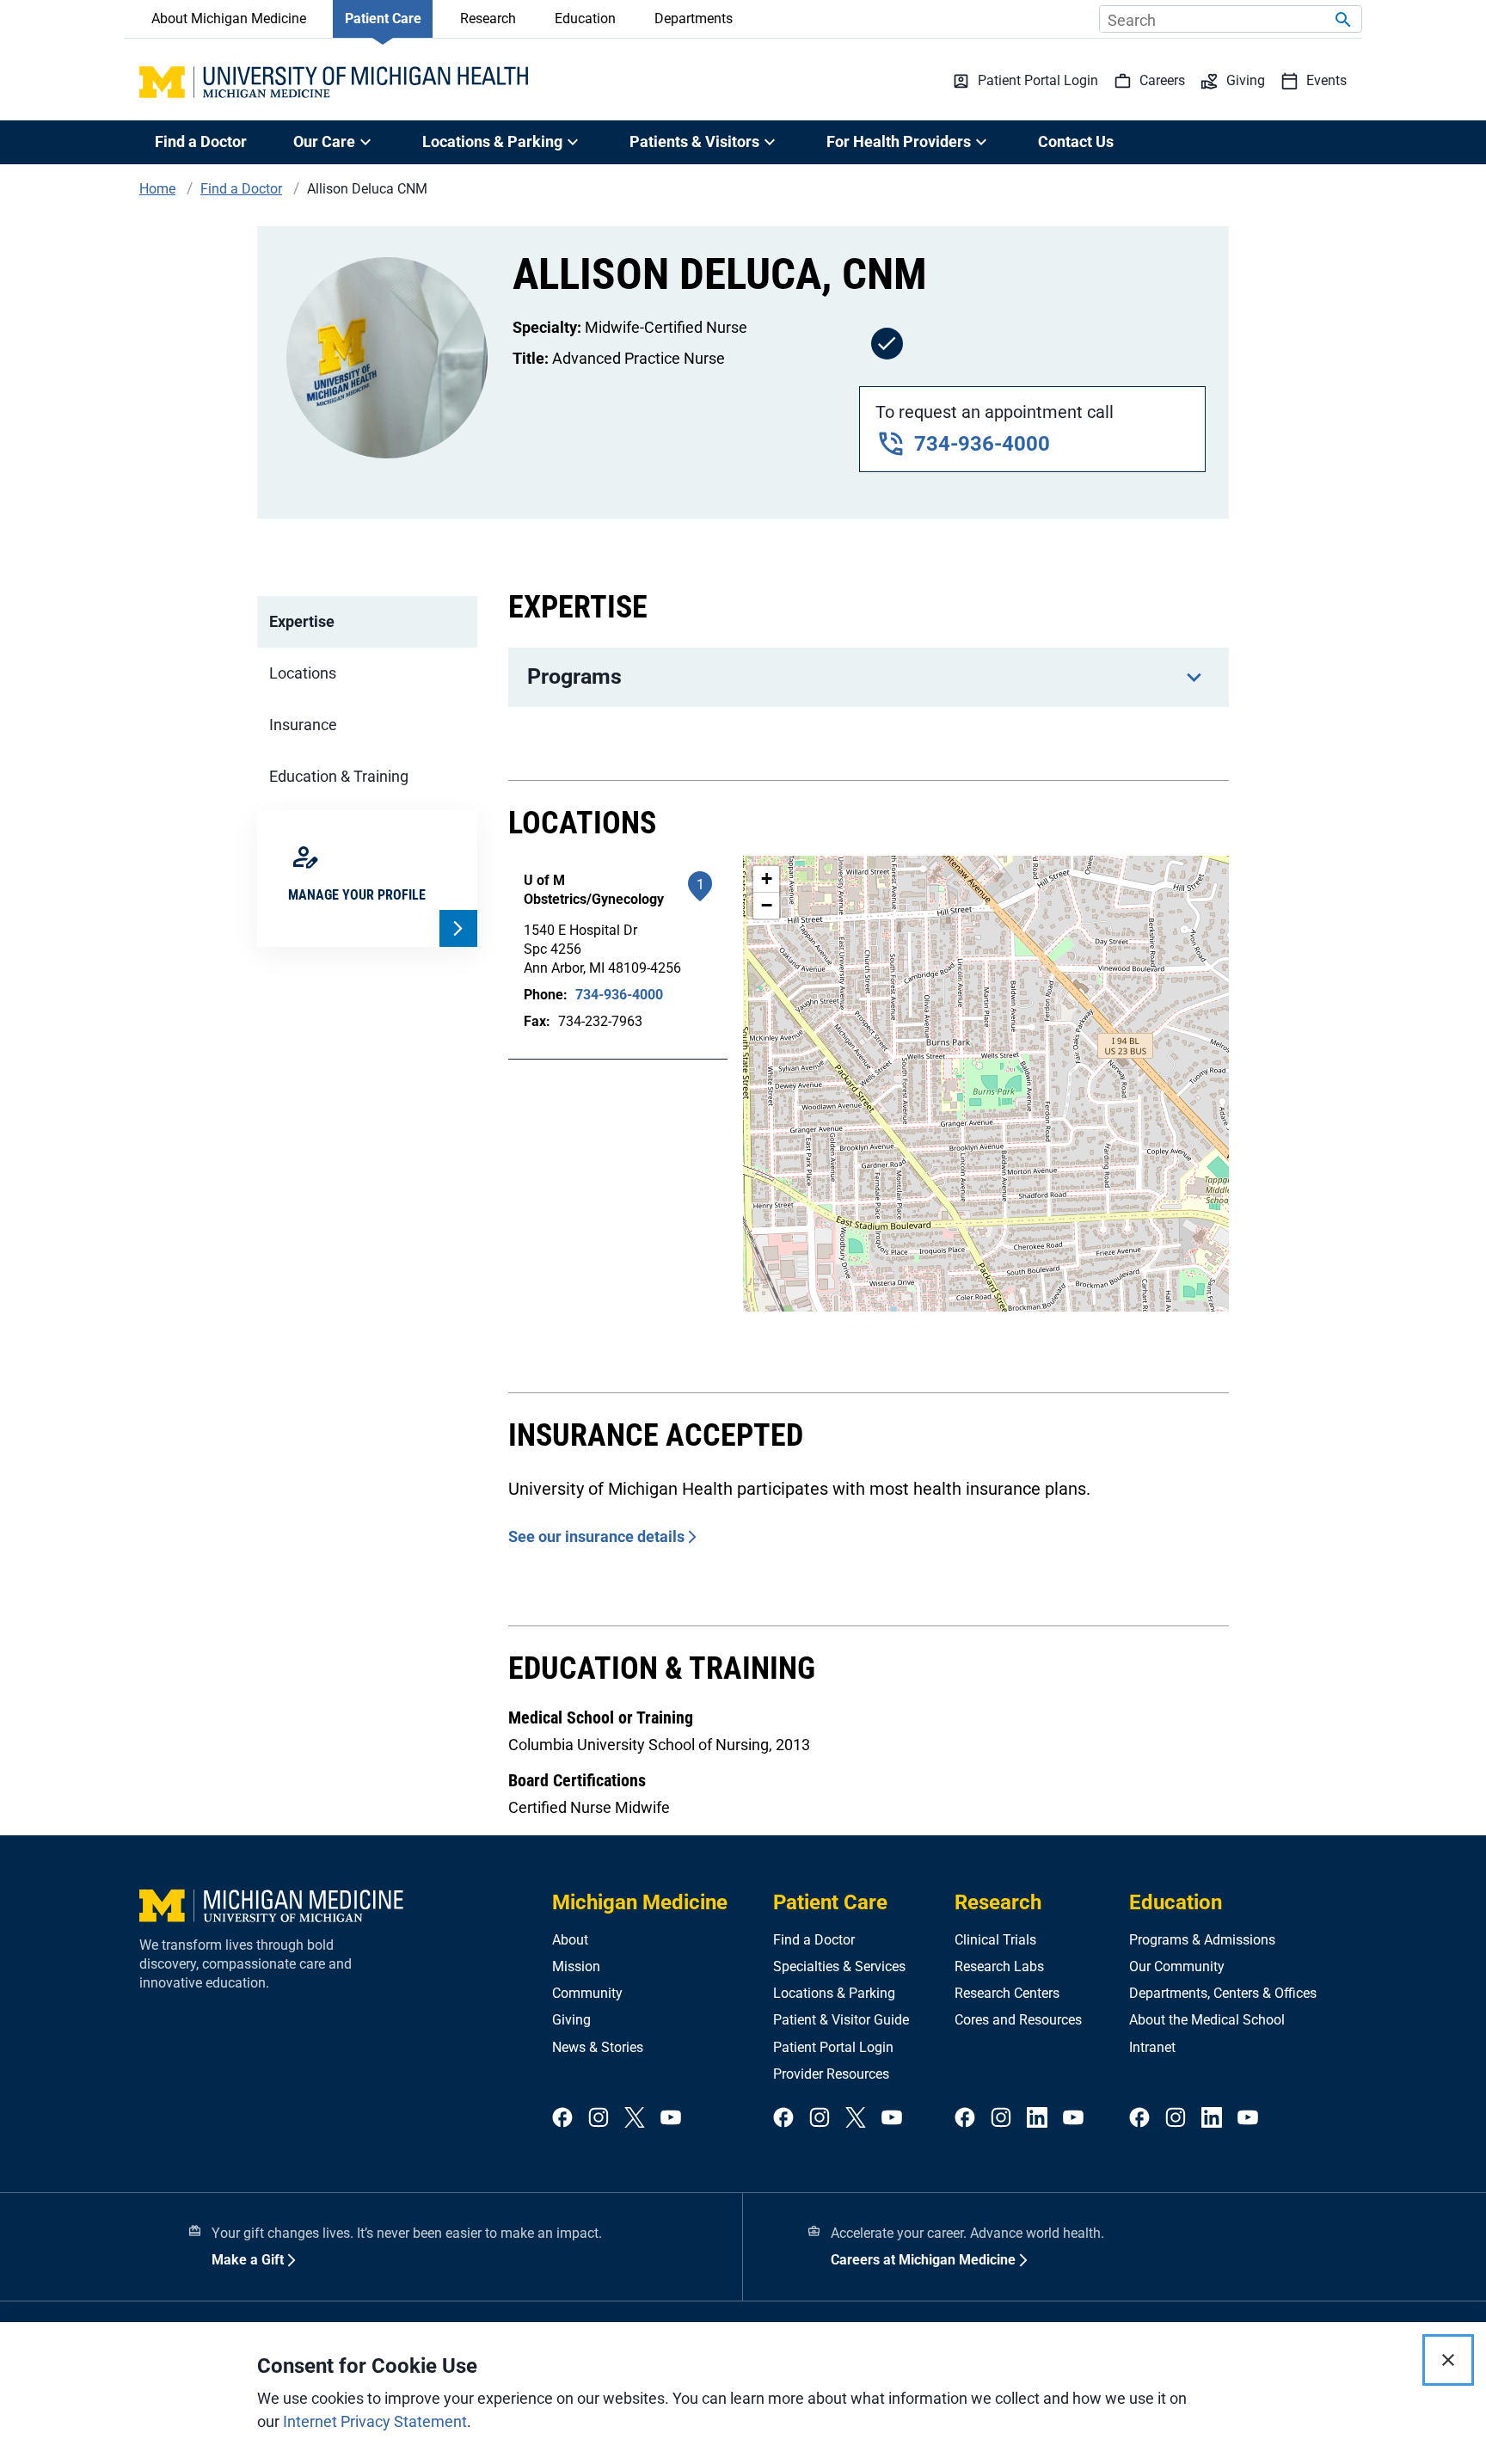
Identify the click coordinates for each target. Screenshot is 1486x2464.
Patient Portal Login (833, 2047)
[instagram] (599, 2119)
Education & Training (339, 776)
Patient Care (383, 18)
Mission (576, 1966)
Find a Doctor (201, 141)
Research (488, 18)
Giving (571, 2020)
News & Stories (598, 2047)
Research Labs (999, 1966)
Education (585, 18)
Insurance (303, 725)
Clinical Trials (995, 1940)
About (570, 1940)
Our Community (1177, 1966)
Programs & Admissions (1202, 1940)
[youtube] (671, 2119)
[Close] (1448, 2360)
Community (587, 1993)
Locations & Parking (834, 1993)
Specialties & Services (839, 1966)
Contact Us (1076, 141)
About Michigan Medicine (229, 18)
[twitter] (635, 2119)
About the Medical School (1207, 2020)
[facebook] (562, 2119)
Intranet (1152, 2047)
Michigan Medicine (640, 1902)
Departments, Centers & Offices (1223, 1993)
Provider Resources (831, 2074)
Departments (694, 18)
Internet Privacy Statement (375, 2421)
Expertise (302, 621)
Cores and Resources (1018, 2020)
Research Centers (1007, 1993)
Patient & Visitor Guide (841, 2020)
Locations (303, 673)
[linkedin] (1037, 2119)
